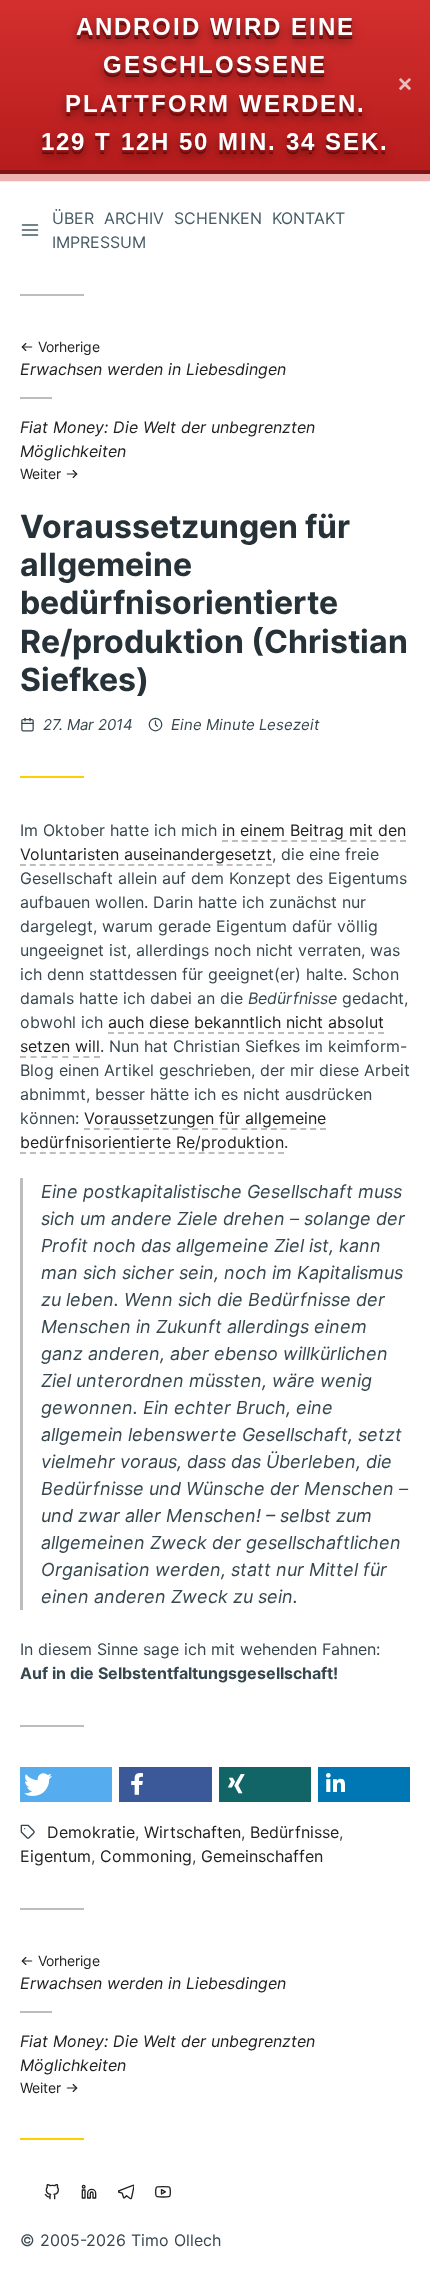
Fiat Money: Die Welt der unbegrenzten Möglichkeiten (167, 449)
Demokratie (91, 1832)
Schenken (218, 218)
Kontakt (308, 218)
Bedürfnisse (294, 1832)
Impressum (99, 242)
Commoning (146, 1856)
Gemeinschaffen (262, 1856)
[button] (66, 1784)
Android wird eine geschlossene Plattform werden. (215, 65)
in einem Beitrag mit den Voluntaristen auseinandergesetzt (213, 842)
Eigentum (55, 1856)
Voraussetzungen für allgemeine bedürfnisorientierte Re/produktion (173, 1130)
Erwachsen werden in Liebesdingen (153, 359)
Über (73, 218)
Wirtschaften (192, 1832)
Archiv (134, 218)
